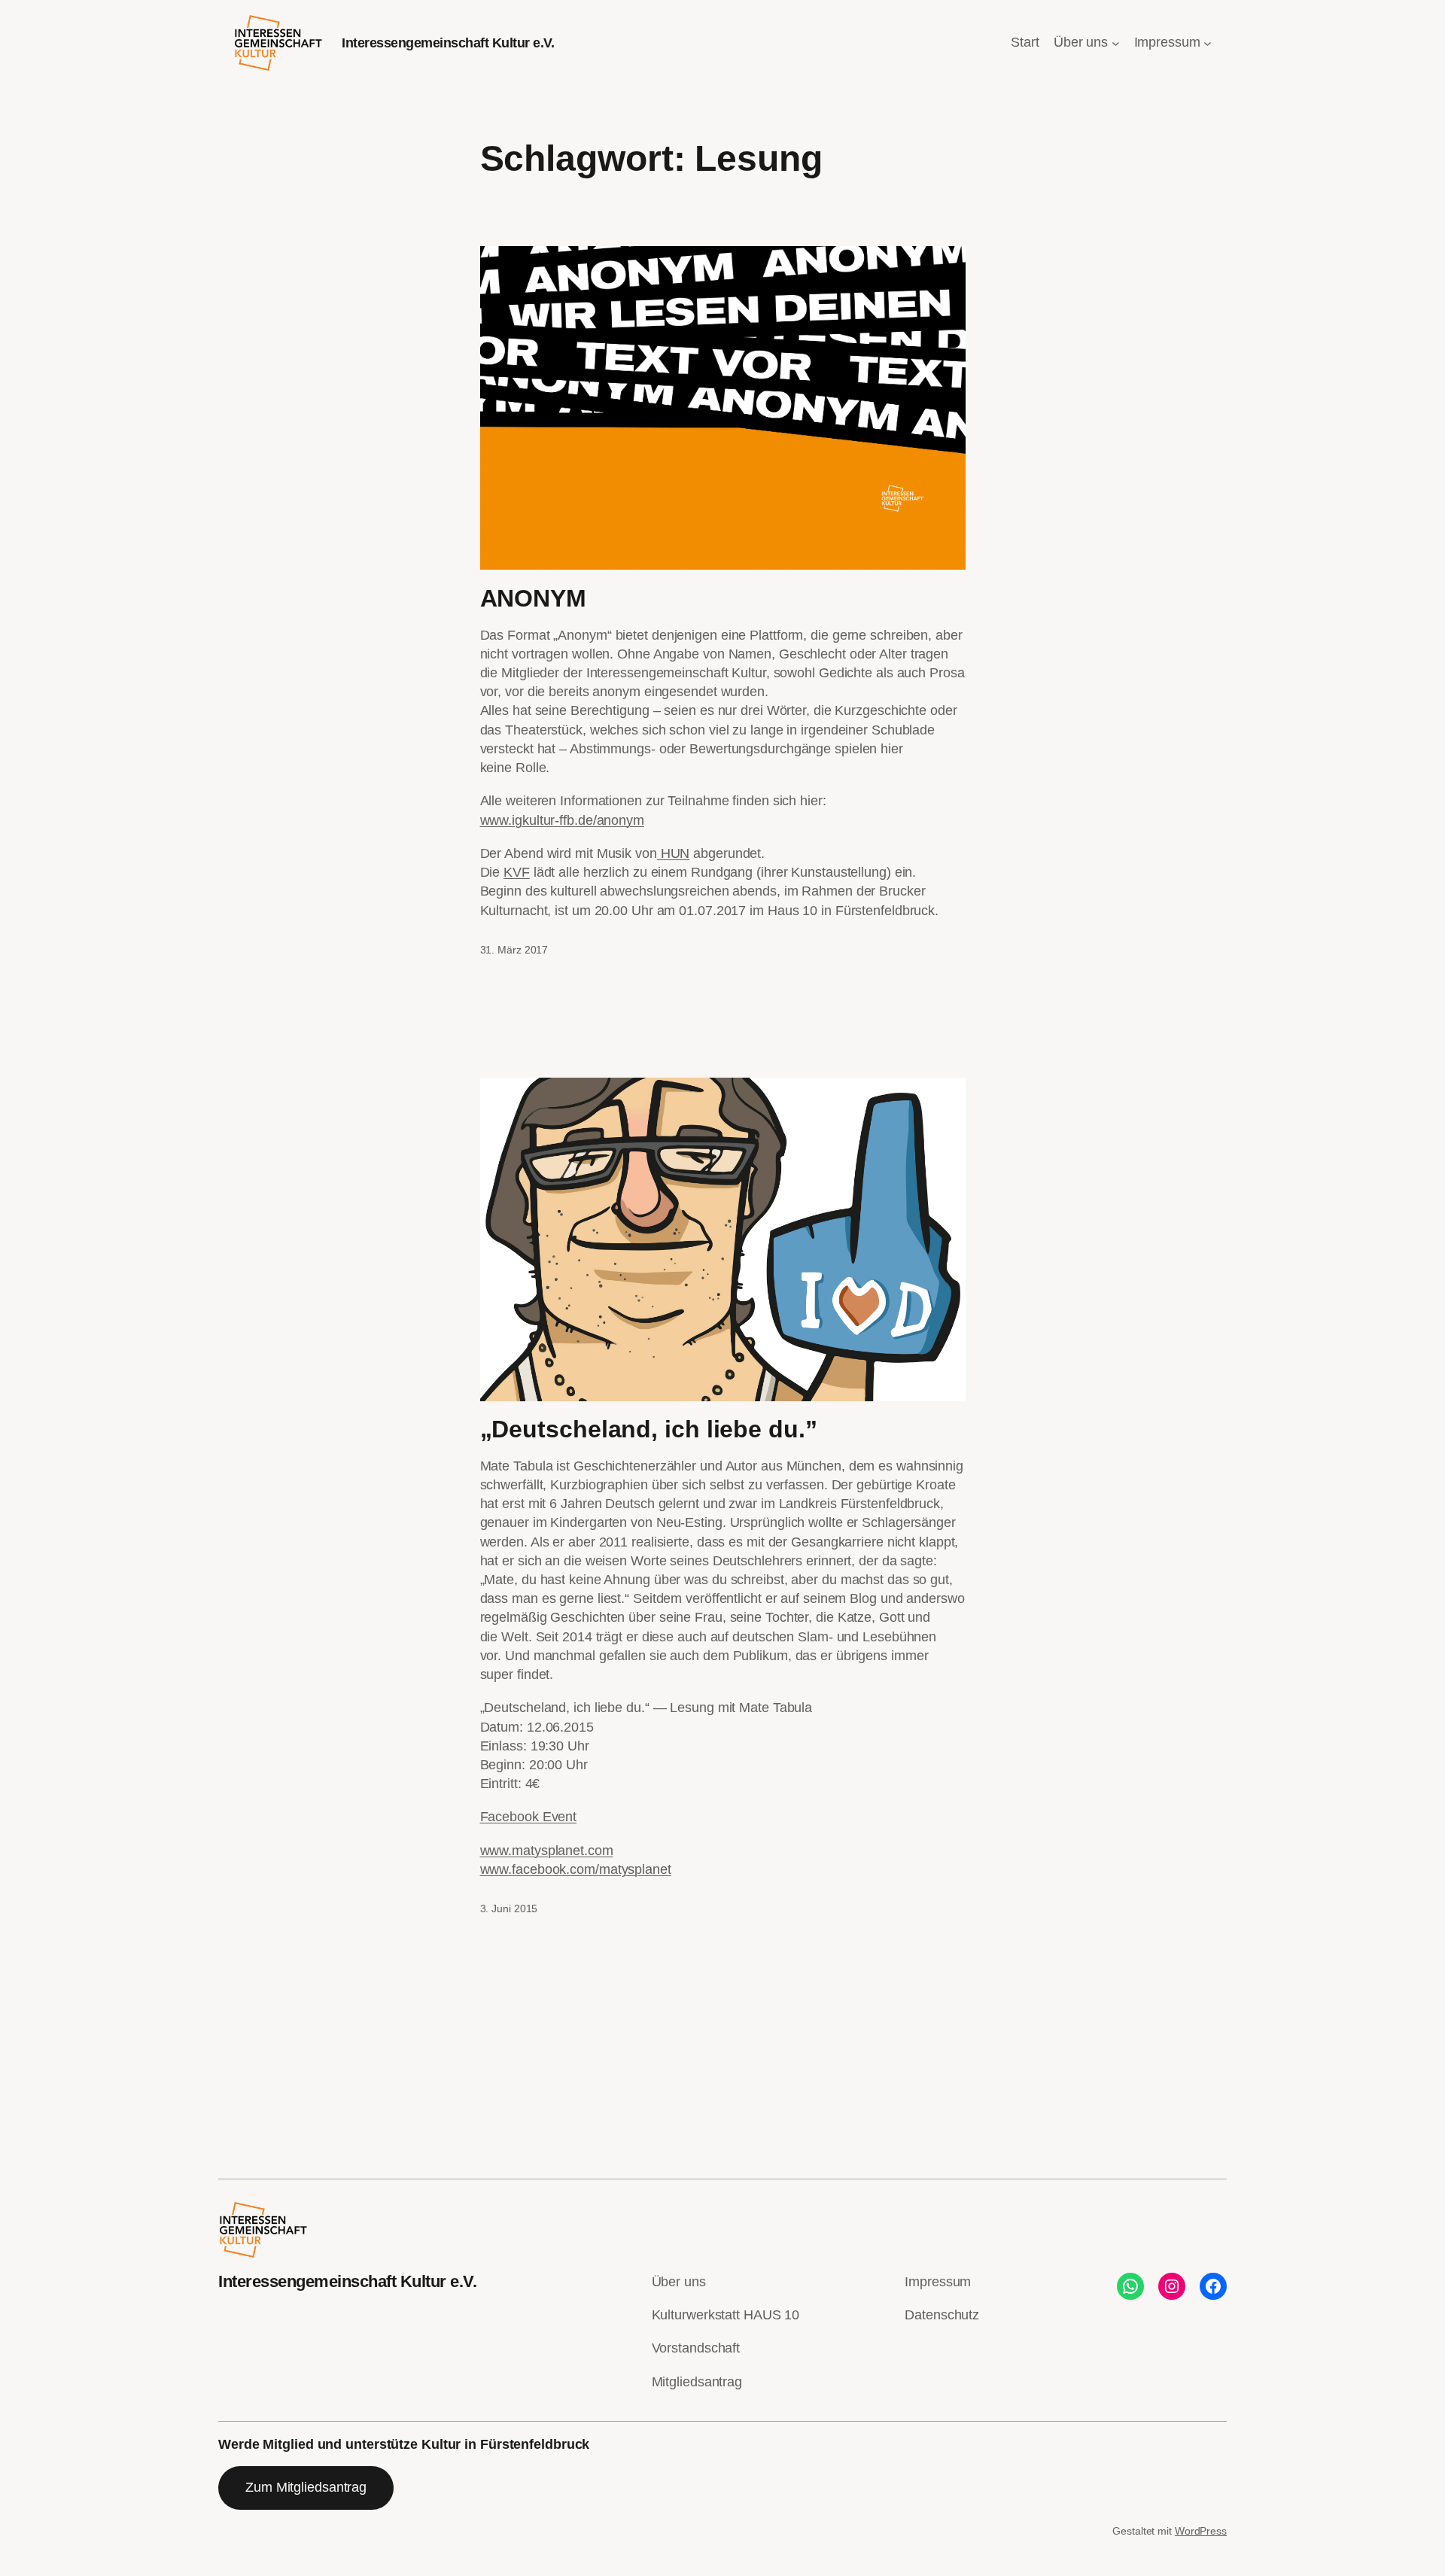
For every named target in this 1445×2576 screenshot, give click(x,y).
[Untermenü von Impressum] (1208, 43)
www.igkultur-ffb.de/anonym (562, 820)
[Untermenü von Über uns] (1116, 43)
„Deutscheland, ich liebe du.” (649, 1429)
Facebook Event (529, 1817)
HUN (674, 853)
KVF (517, 872)
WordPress (1201, 2531)
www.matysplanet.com (547, 1851)
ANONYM (533, 598)
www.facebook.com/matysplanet (576, 1869)
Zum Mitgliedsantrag (306, 2487)
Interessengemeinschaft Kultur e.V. (448, 43)
